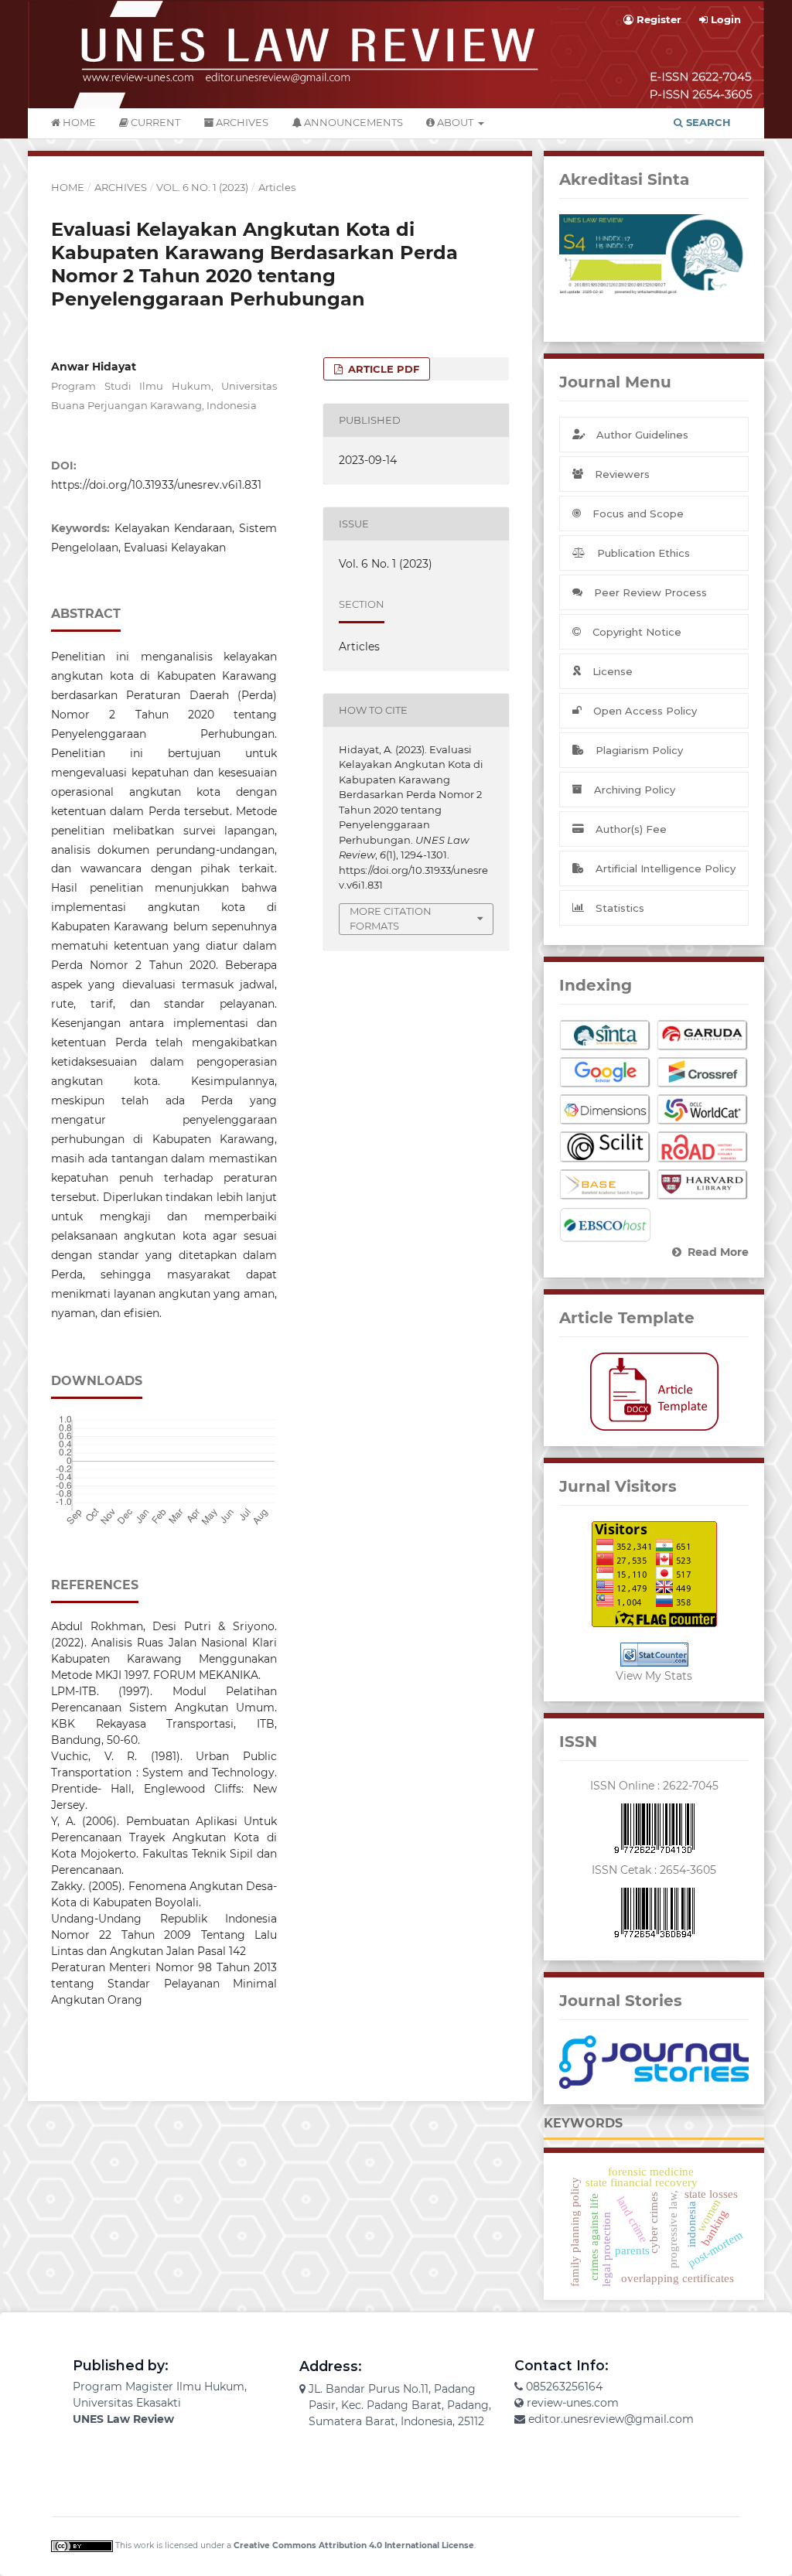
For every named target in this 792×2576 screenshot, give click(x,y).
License (613, 671)
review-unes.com (573, 2403)
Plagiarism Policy (639, 750)
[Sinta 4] (654, 255)
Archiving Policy (635, 790)
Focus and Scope (638, 513)
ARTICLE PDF (382, 369)
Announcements (352, 122)
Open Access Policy (645, 711)
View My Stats (654, 1676)
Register (657, 19)
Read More (718, 1252)
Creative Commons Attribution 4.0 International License (354, 2545)
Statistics (620, 908)
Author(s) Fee (631, 829)
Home (78, 122)
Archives (241, 122)
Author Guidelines (642, 435)
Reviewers (622, 474)
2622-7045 (691, 1786)
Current (154, 122)
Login (724, 19)
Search (707, 122)
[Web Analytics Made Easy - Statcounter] (654, 1655)
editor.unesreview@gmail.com (611, 2419)
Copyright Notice (637, 632)
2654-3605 (688, 1870)
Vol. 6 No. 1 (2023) (202, 187)
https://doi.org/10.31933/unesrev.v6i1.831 (156, 485)
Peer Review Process (650, 592)
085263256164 (564, 2387)
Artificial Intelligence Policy (666, 868)
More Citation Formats (391, 919)
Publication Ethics (643, 553)
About (455, 122)
